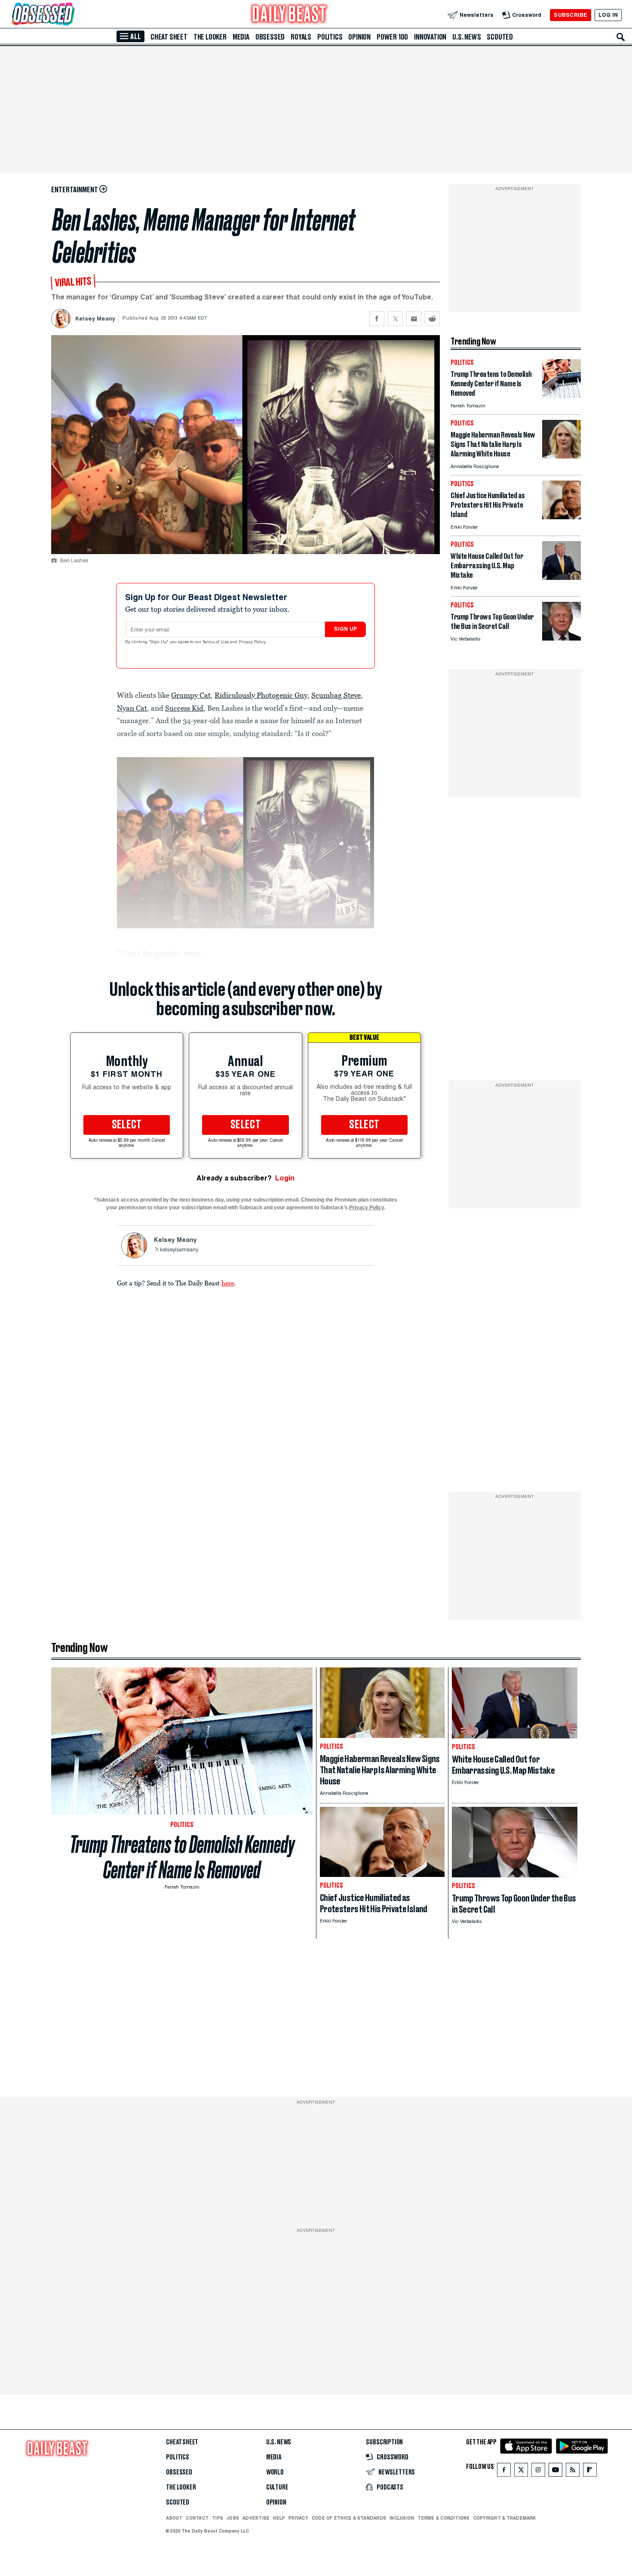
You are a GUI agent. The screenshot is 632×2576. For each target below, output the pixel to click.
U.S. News (466, 37)
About (174, 2518)
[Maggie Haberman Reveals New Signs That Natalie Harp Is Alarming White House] (561, 456)
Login (285, 1178)
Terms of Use (216, 642)
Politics (330, 37)
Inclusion (402, 2518)
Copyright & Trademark (505, 2518)
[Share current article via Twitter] (395, 319)
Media (241, 37)
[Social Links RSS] (573, 2472)
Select (127, 1125)
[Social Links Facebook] (504, 2472)
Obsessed (270, 37)
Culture (277, 2487)
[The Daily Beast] (289, 15)
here (228, 1283)
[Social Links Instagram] (538, 2472)
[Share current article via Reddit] (432, 319)
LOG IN (608, 15)
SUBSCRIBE (570, 15)
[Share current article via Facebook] (377, 319)
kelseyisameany (179, 1250)
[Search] (621, 37)
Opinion (359, 37)
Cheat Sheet (169, 37)
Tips (218, 2518)
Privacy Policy (253, 642)
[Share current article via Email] (414, 319)
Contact (197, 2518)
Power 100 (392, 37)
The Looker (210, 37)
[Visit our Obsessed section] (71, 15)
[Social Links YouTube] (555, 2472)
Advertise (256, 2518)
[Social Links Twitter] (521, 2472)
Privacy (298, 2518)
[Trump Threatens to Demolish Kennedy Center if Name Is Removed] (561, 396)
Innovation (430, 37)
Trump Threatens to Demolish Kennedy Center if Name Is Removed (182, 1857)
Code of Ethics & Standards (349, 2518)
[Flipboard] (590, 2472)
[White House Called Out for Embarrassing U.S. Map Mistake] (561, 578)
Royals (301, 37)
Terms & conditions (443, 2518)
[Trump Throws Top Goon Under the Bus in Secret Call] (561, 638)
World (275, 2472)
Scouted (500, 37)
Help (279, 2518)
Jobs (233, 2518)
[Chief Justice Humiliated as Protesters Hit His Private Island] (561, 517)
